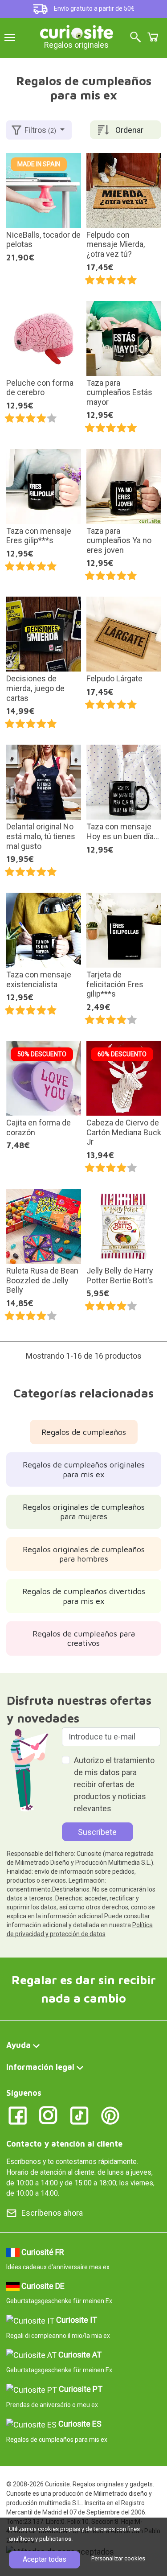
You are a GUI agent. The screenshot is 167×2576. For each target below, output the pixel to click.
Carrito (153, 37)
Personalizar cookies (118, 2558)
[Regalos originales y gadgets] (77, 31)
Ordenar (129, 130)
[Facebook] (18, 2115)
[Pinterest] (110, 2115)
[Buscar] (135, 38)
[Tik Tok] (79, 2115)
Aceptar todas (45, 2559)
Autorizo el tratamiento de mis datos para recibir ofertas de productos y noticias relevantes (114, 1784)
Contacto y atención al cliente (64, 2144)
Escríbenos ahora (52, 2213)
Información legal (40, 2067)
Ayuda (18, 2045)
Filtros (40, 130)
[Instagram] (48, 2115)
